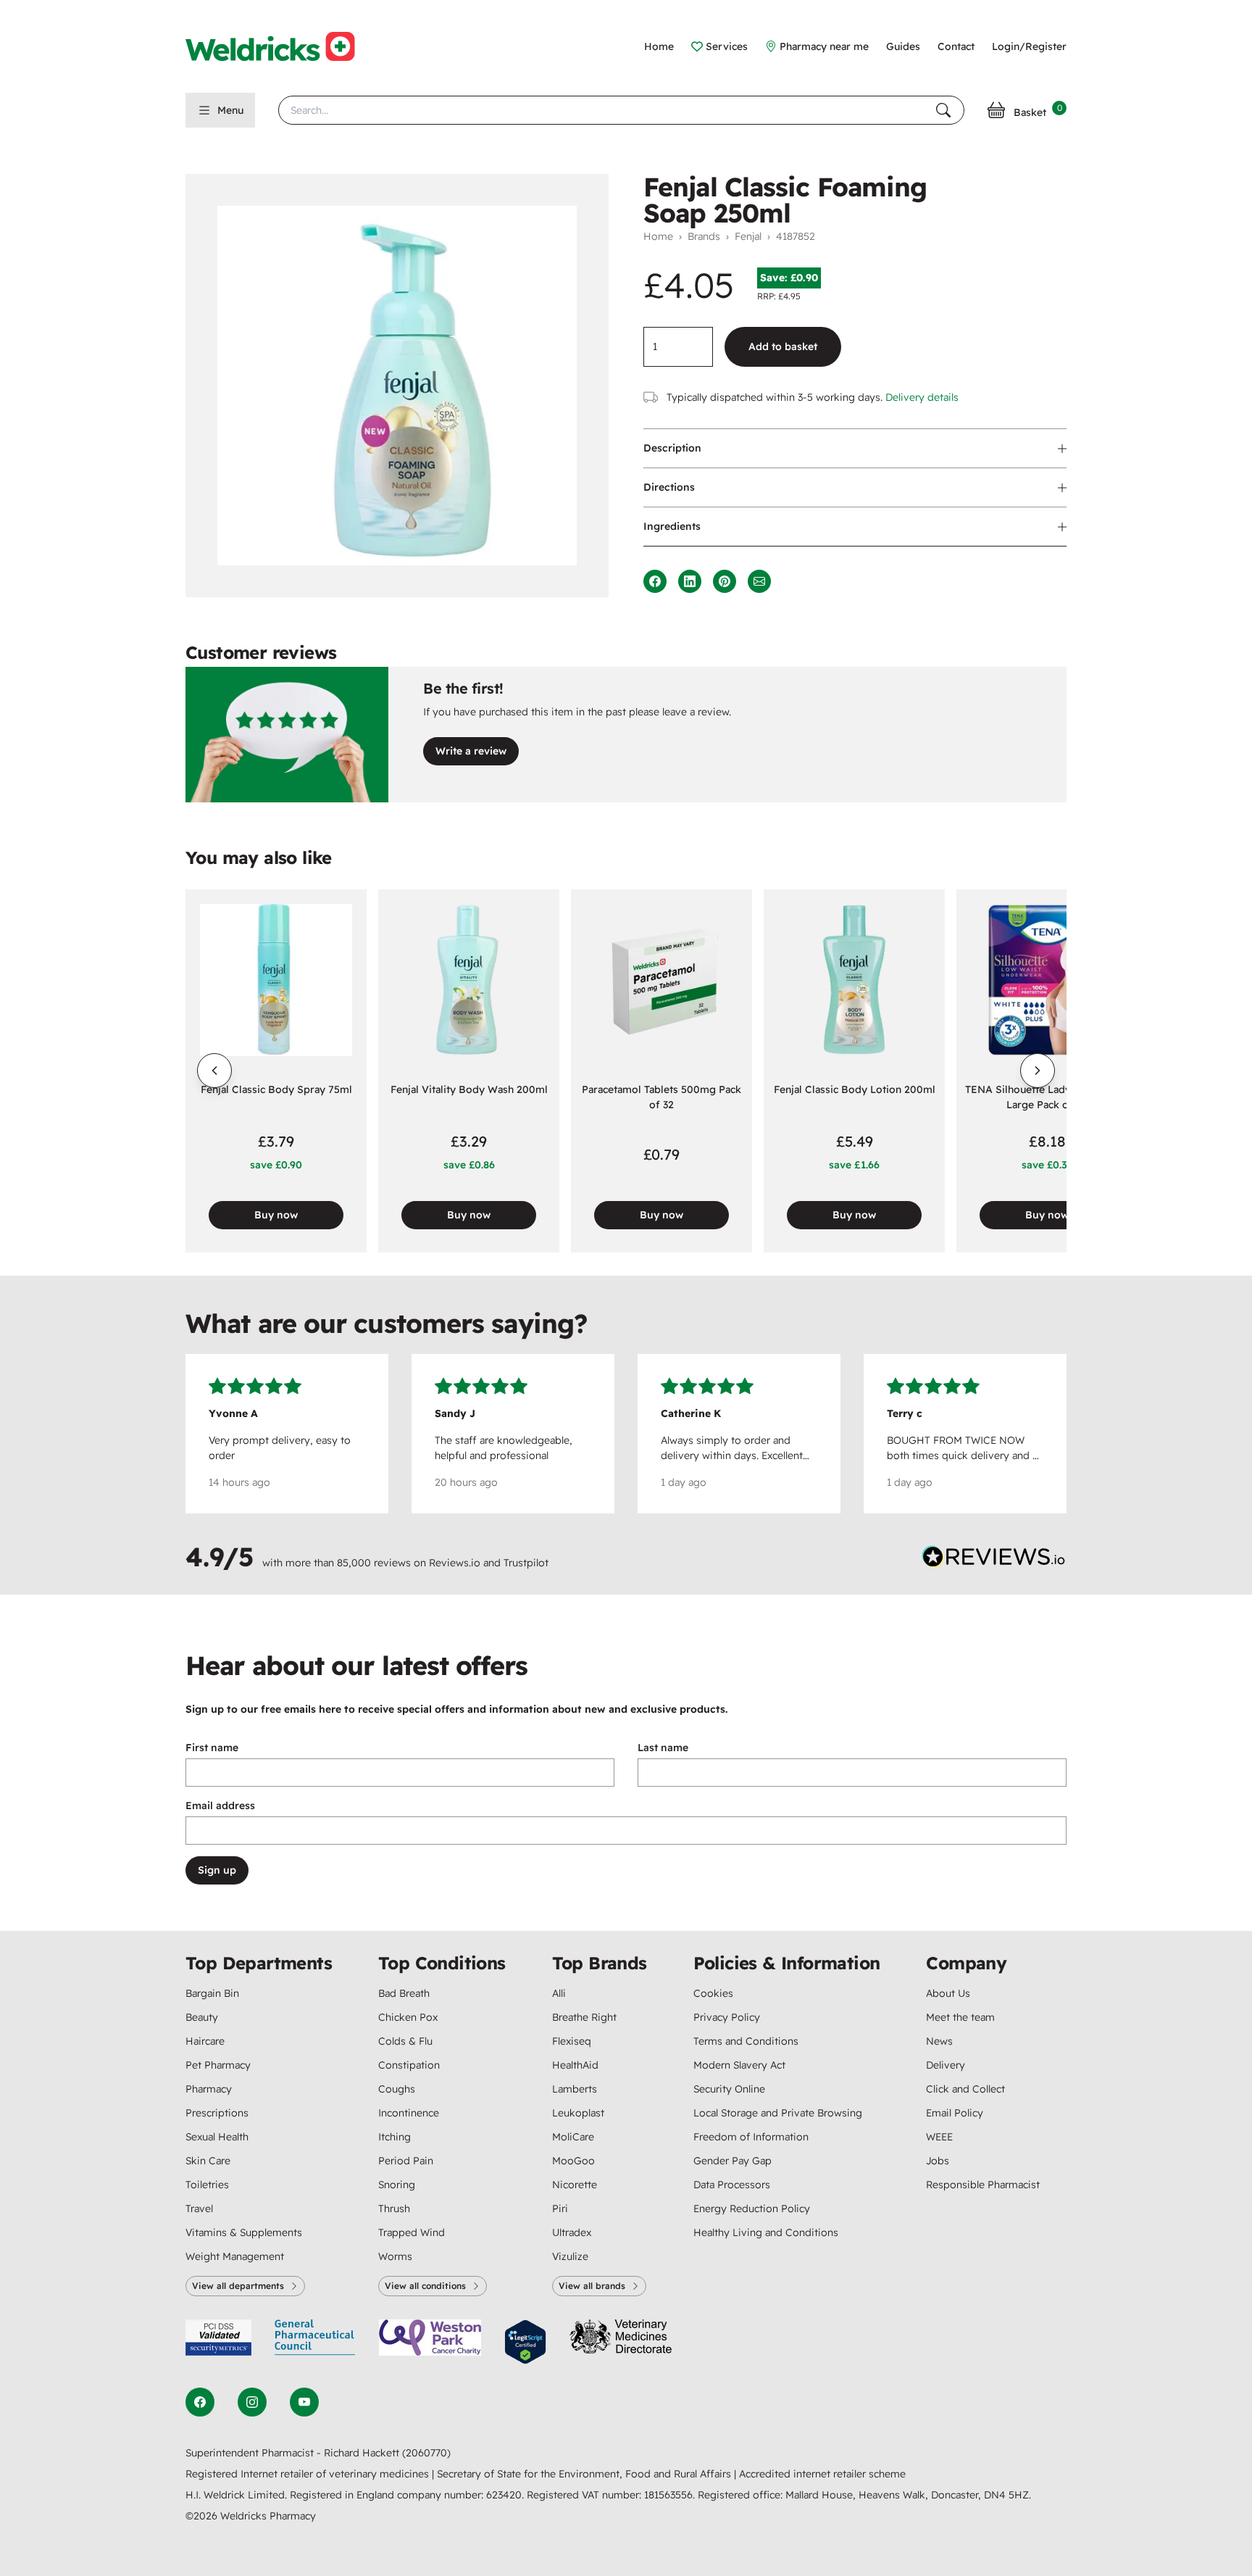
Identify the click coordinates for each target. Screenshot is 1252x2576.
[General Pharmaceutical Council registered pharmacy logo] (315, 2342)
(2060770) (426, 2453)
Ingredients (672, 526)
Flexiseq (572, 2041)
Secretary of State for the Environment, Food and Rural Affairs (585, 2474)
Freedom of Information (751, 2137)
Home (659, 46)
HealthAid (575, 2065)
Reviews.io (455, 1563)
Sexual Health (217, 2137)
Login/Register (1029, 46)
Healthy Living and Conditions (766, 2232)
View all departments (238, 2286)
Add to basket (783, 346)
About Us (948, 1993)
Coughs (397, 2089)
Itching (395, 2137)
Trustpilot (526, 1563)
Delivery (946, 2065)
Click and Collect (965, 2089)
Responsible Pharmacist (983, 2185)
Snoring (397, 2185)
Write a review (471, 751)
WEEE (939, 2137)
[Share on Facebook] (655, 581)
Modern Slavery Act (739, 2065)
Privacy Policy (727, 2017)
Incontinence (409, 2113)
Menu (230, 110)
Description (672, 448)
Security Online (729, 2089)
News (939, 2041)
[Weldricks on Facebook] (200, 2402)
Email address (220, 1806)
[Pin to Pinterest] (725, 581)
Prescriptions (217, 2113)
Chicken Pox (408, 2017)
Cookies (713, 1993)
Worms (395, 2256)
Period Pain (406, 2161)
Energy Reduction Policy (752, 2209)
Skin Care (208, 2161)
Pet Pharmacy (218, 2065)
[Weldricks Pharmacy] (282, 46)
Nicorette (575, 2185)
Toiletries (207, 2185)
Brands (704, 236)
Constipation (409, 2065)
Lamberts (575, 2089)
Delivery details (922, 397)
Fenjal (748, 236)
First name (212, 1748)
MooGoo (573, 2161)
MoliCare (573, 2137)
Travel (199, 2209)
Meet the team (960, 2017)
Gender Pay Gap (733, 2161)
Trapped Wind (412, 2232)
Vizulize (570, 2256)
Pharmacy (209, 2089)
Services (727, 46)
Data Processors (732, 2185)
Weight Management (235, 2256)
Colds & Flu (405, 2041)
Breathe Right (584, 2017)
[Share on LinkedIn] (690, 581)
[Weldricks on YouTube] (304, 2402)
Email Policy (955, 2113)
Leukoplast (578, 2113)
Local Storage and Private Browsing (778, 2113)
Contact (956, 46)
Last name (663, 1748)
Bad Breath (404, 1993)
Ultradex (572, 2232)
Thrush (394, 2209)
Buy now (276, 1215)
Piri (560, 2209)
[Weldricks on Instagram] (252, 2402)
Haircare (205, 2041)
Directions (669, 487)
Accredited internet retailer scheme (822, 2474)
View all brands (592, 2286)
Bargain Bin (212, 1993)
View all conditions (425, 2286)
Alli (559, 1993)
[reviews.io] (994, 1560)
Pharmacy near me (824, 46)
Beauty (202, 2017)
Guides (903, 46)
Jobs (938, 2161)
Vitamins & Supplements (244, 2232)
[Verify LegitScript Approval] (525, 2342)
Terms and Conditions (746, 2041)
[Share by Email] (759, 581)
